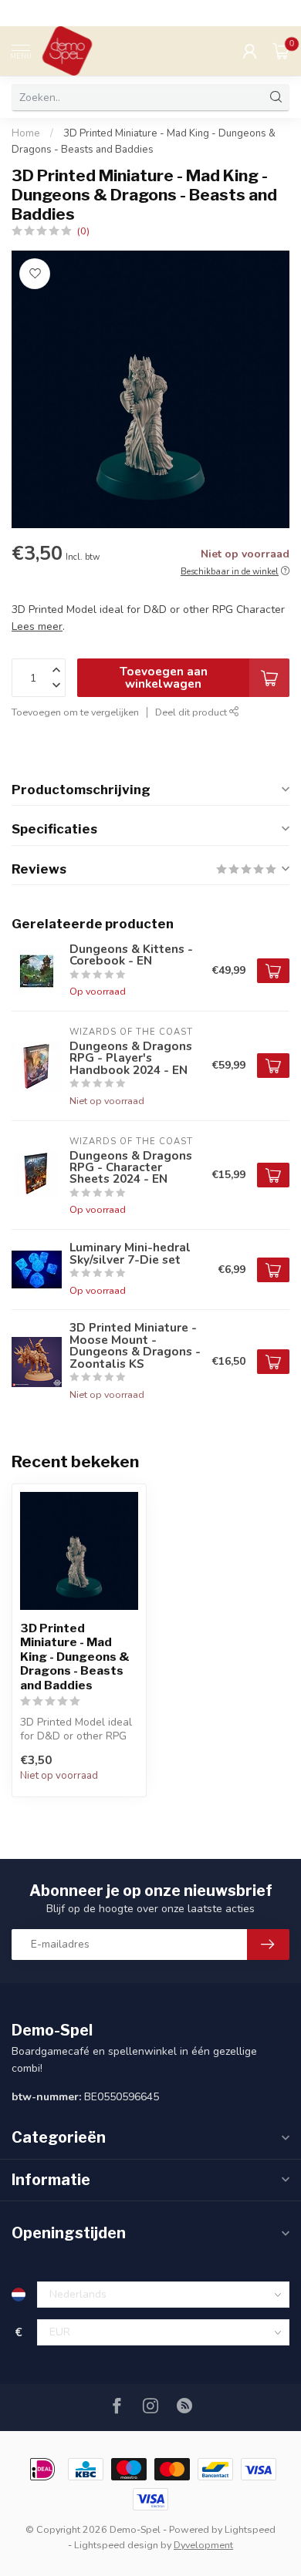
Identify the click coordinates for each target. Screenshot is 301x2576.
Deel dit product (192, 712)
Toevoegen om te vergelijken (75, 712)
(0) (83, 231)
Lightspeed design (116, 2545)
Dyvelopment (203, 2545)
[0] (281, 51)
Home (26, 133)
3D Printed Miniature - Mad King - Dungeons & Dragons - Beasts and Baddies (75, 1657)
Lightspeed (250, 2529)
